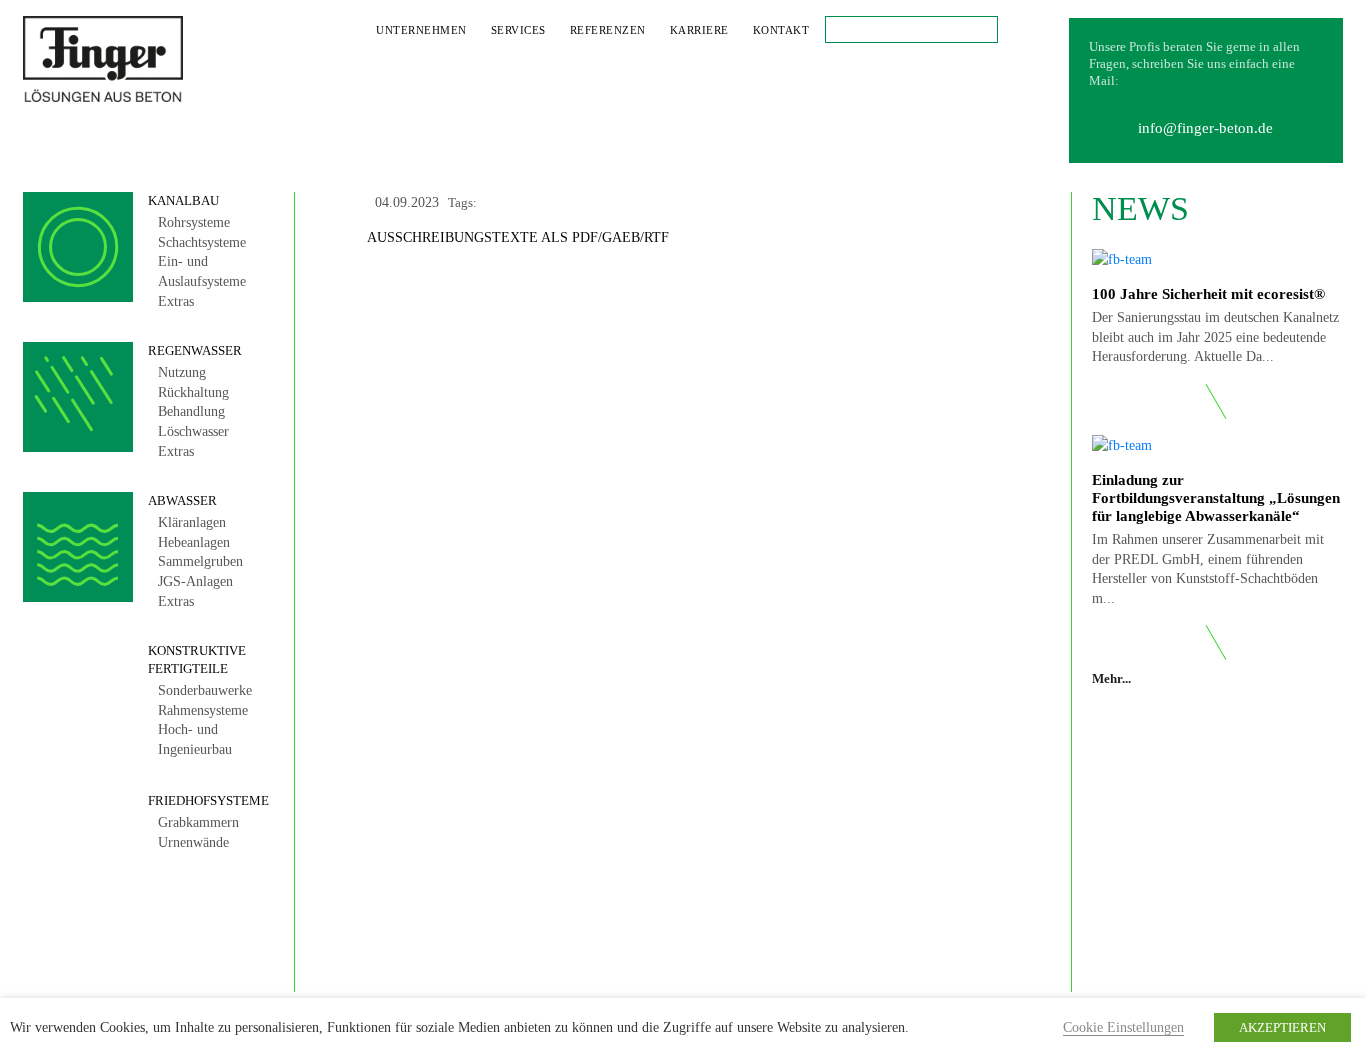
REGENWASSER (195, 350)
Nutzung (182, 372)
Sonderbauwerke (205, 690)
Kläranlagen (192, 522)
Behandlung (191, 411)
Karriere (699, 30)
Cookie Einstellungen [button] (1123, 1027)
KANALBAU (183, 200)
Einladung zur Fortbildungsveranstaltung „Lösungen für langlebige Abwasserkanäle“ (1216, 498)
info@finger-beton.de (1205, 128)
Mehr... (1113, 678)
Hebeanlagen (194, 542)
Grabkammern (198, 822)
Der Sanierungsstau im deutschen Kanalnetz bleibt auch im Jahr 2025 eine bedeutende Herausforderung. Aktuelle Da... (1215, 337)
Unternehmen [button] (421, 30)
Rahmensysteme (203, 710)
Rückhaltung (193, 392)
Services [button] (518, 30)
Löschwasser (193, 431)
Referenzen (608, 30)
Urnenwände (193, 842)
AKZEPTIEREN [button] (1282, 1027)
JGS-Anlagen (195, 581)
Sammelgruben (200, 561)
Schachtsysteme (202, 242)
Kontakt (781, 30)
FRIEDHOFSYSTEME (208, 800)
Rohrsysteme (194, 222)
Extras (176, 301)
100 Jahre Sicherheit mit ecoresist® (1208, 294)
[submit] (838, 29)
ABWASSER (182, 500)
